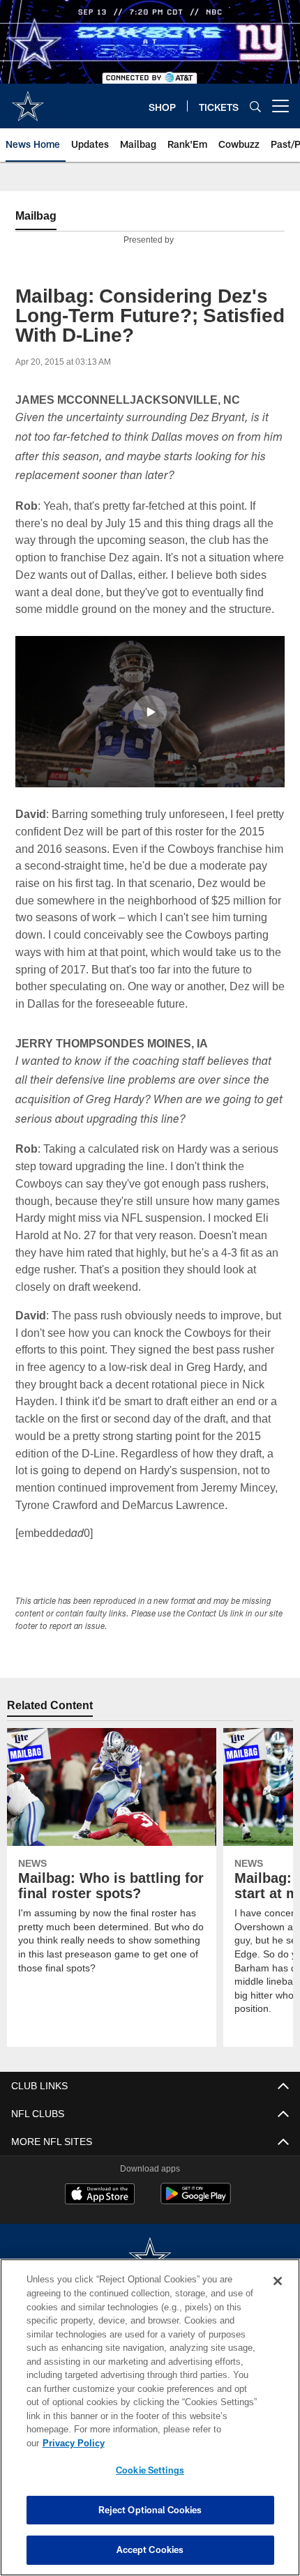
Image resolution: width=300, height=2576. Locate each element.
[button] (150, 729)
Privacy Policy (181, 2443)
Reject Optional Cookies (150, 2510)
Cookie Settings (150, 2470)
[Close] (278, 2295)
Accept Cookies (150, 2550)
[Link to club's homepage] (28, 100)
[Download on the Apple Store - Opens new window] (100, 2230)
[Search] (255, 106)
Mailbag (37, 216)
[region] (150, 2424)
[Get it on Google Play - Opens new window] (196, 2235)
